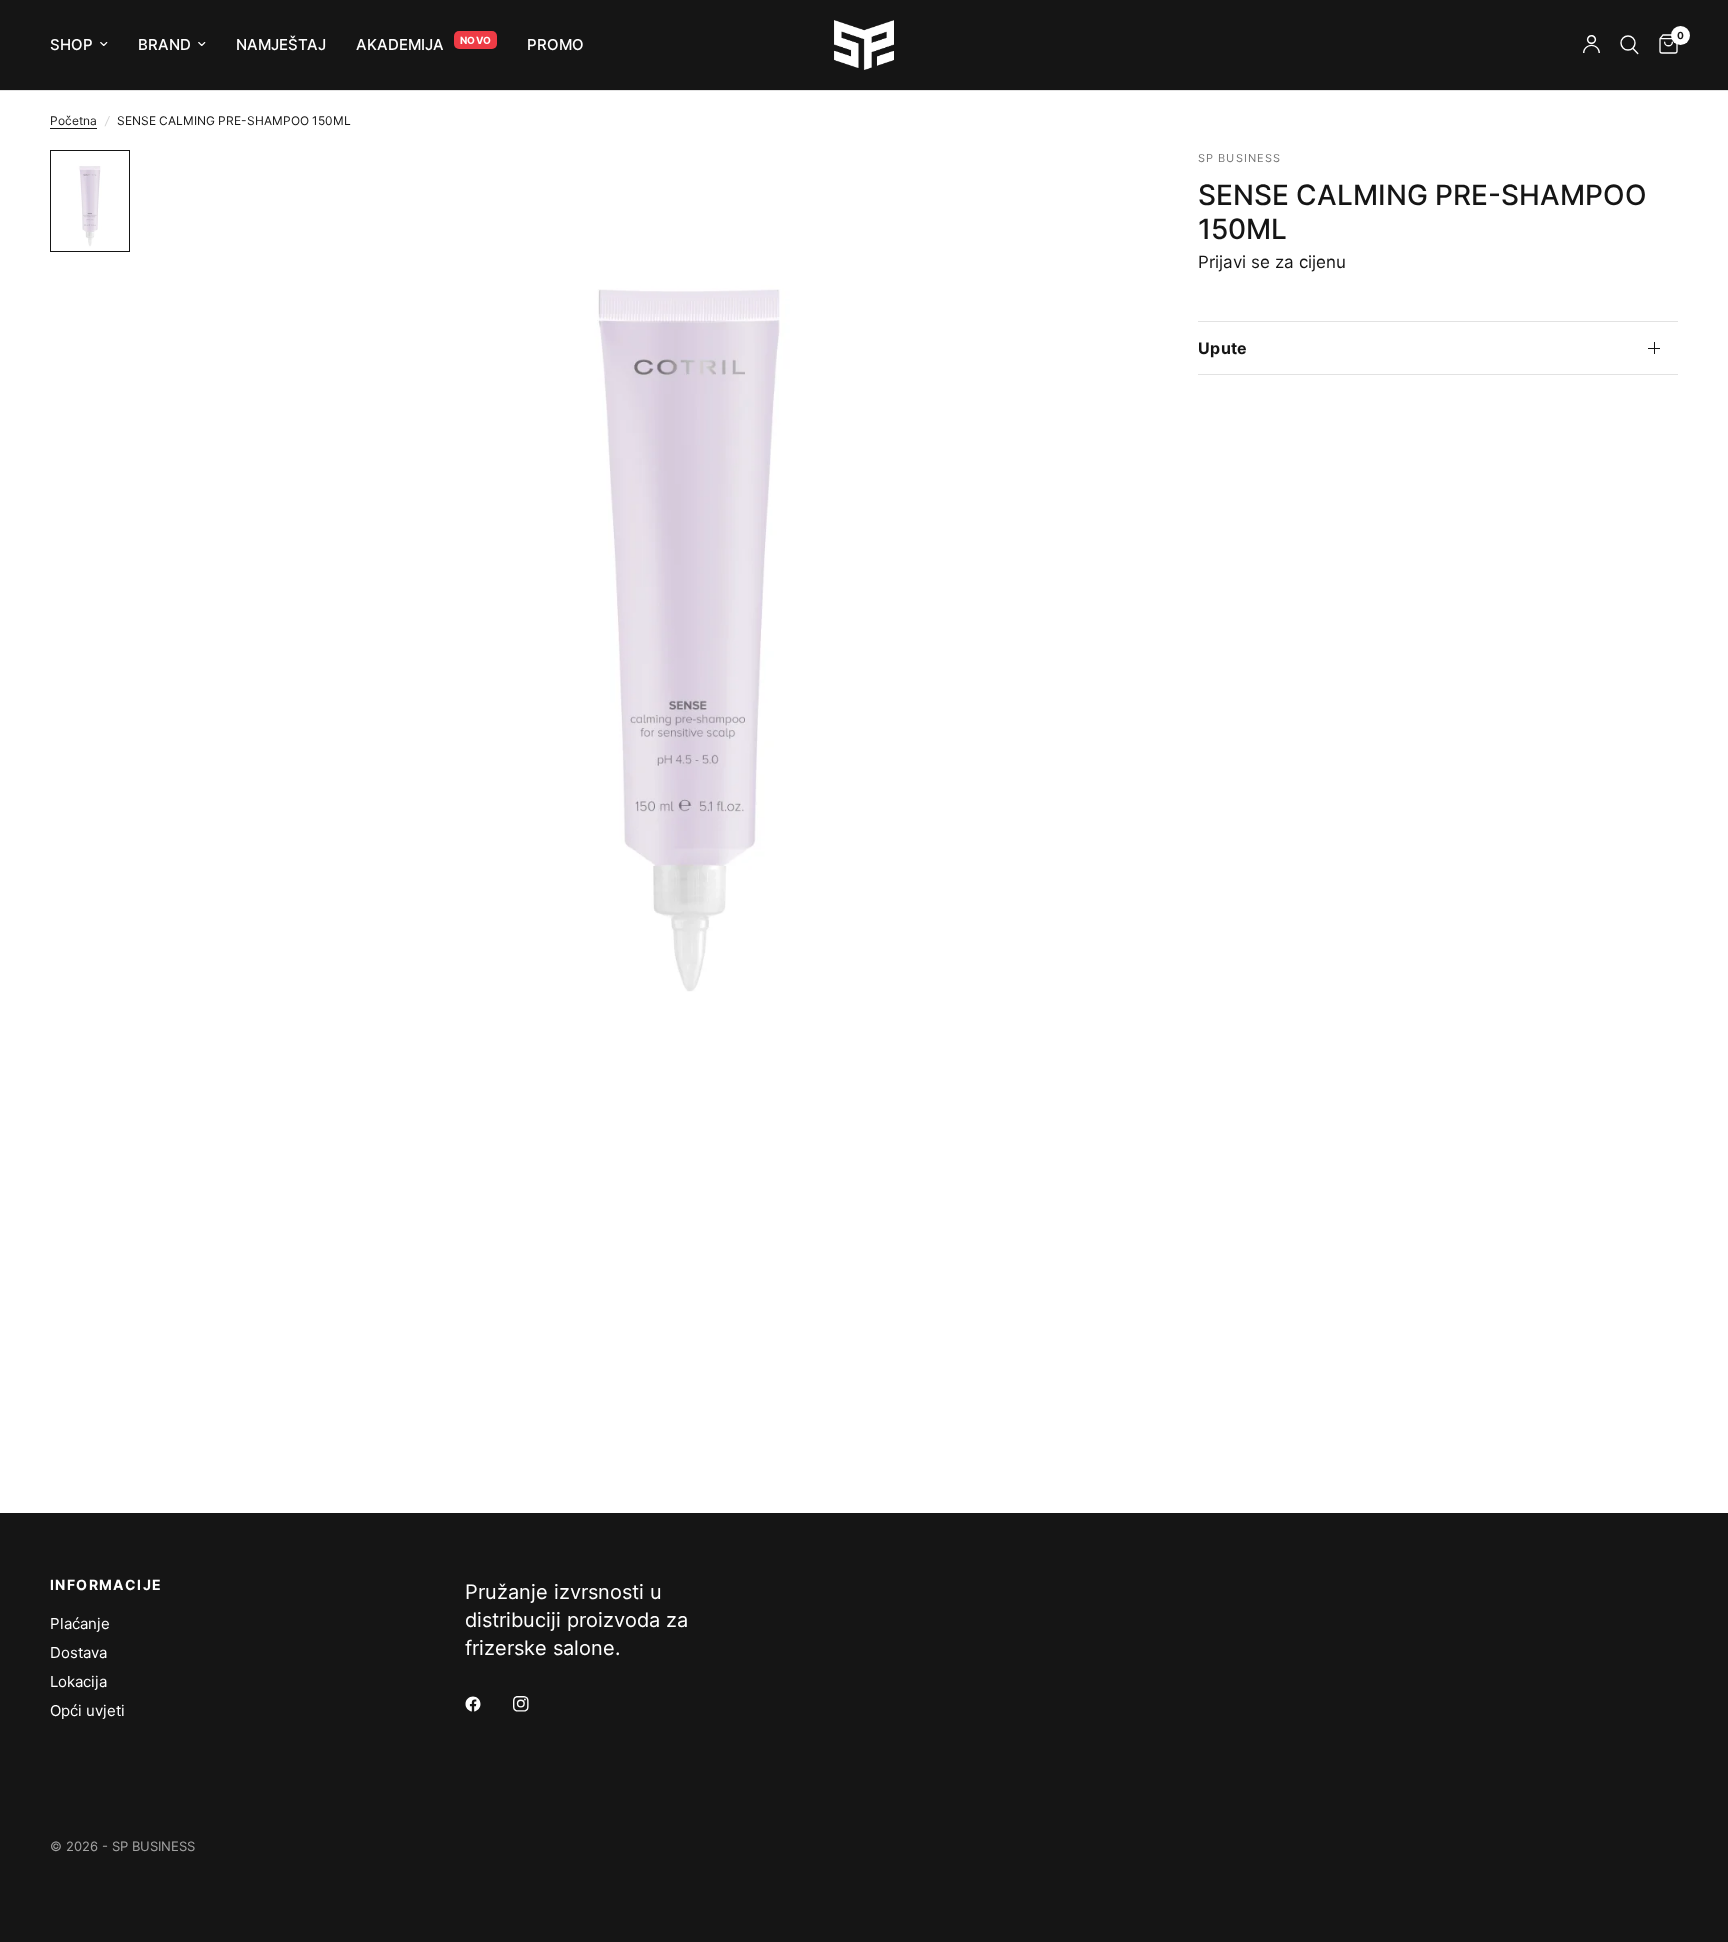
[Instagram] (535, 1704)
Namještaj (281, 44)
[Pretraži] (1629, 45)
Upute (1223, 348)
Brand (164, 44)
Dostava (78, 1652)
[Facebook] (487, 1704)
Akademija (400, 44)
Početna (73, 120)
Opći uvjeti (87, 1710)
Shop (71, 44)
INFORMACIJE (106, 1585)
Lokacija (78, 1681)
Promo (555, 44)
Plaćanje (80, 1623)
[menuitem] (86, 45)
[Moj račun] (1591, 45)
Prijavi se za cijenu (1272, 262)
